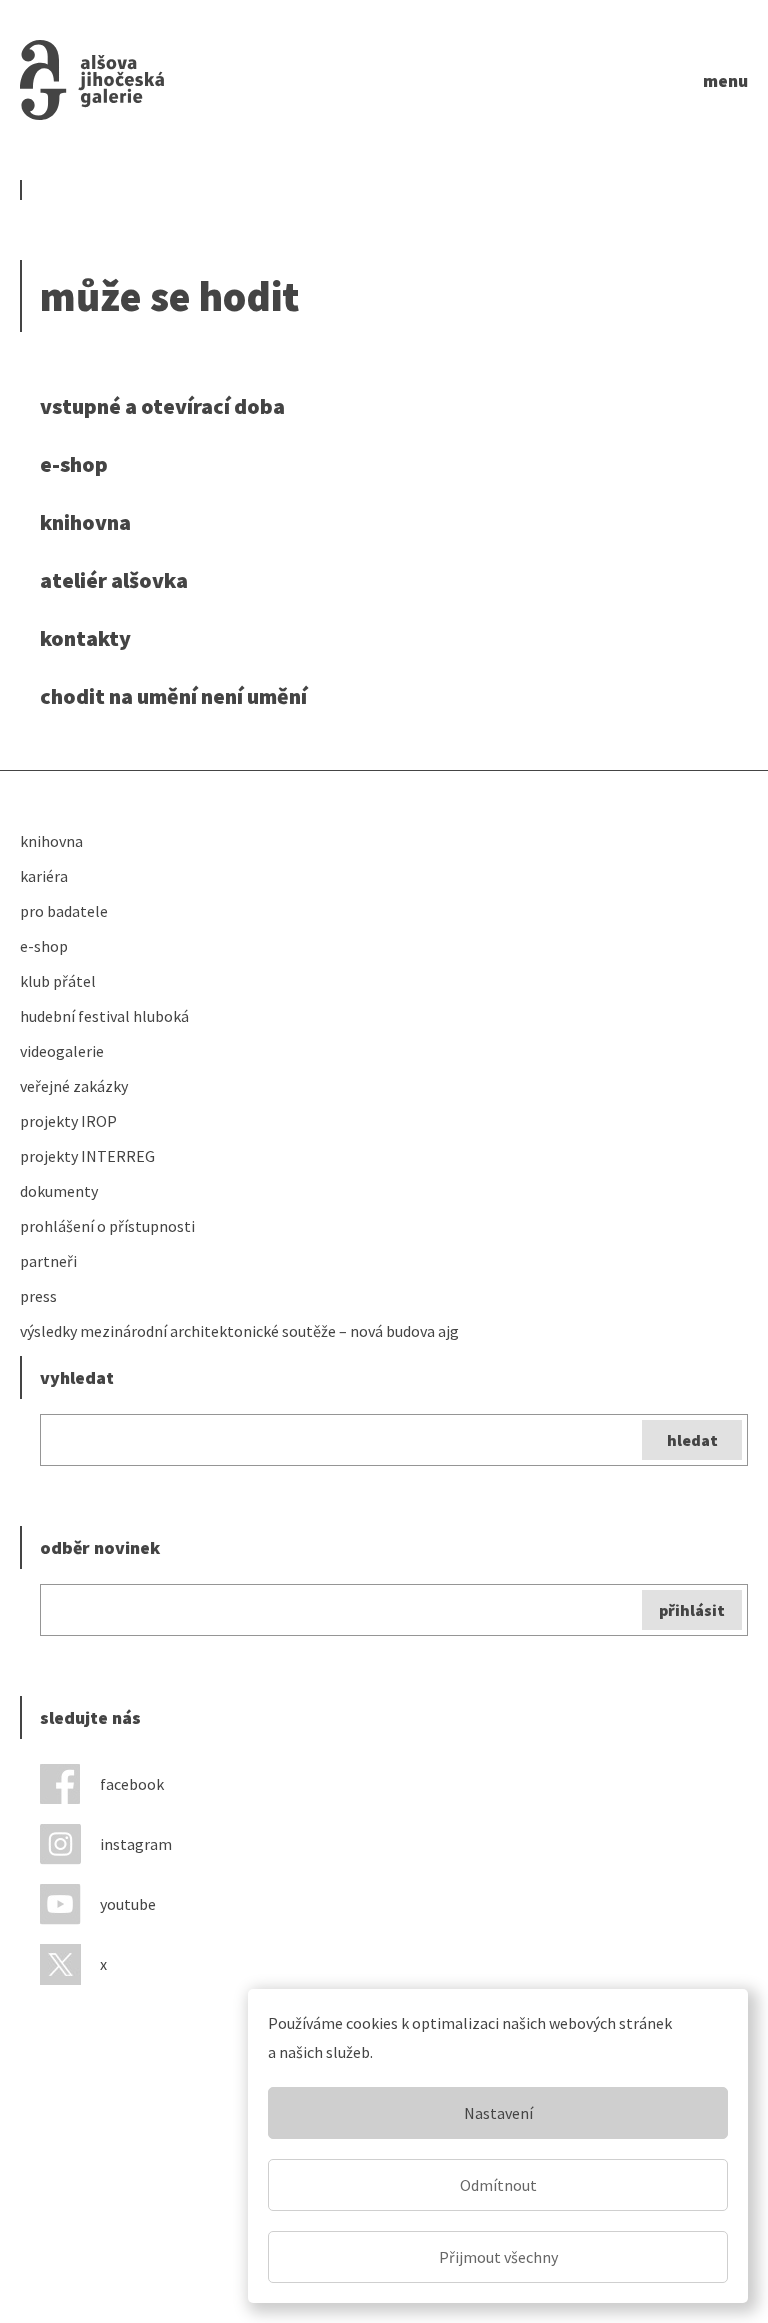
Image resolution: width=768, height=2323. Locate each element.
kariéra (44, 876)
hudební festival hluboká (104, 1016)
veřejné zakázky (74, 1086)
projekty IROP (68, 1121)
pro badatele (64, 911)
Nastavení (498, 2113)
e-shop (74, 464)
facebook (132, 1784)
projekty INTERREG (87, 1156)
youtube (128, 1904)
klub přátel (58, 981)
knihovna (85, 522)
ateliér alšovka (114, 580)
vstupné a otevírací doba (162, 406)
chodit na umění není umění (173, 696)
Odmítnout (498, 2185)
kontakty (85, 638)
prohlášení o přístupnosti (107, 1226)
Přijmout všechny (498, 2257)
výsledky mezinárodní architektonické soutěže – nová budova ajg (239, 1331)
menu (725, 80)
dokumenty (59, 1191)
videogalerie (62, 1051)
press (38, 1296)
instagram (136, 1844)
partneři (48, 1261)
